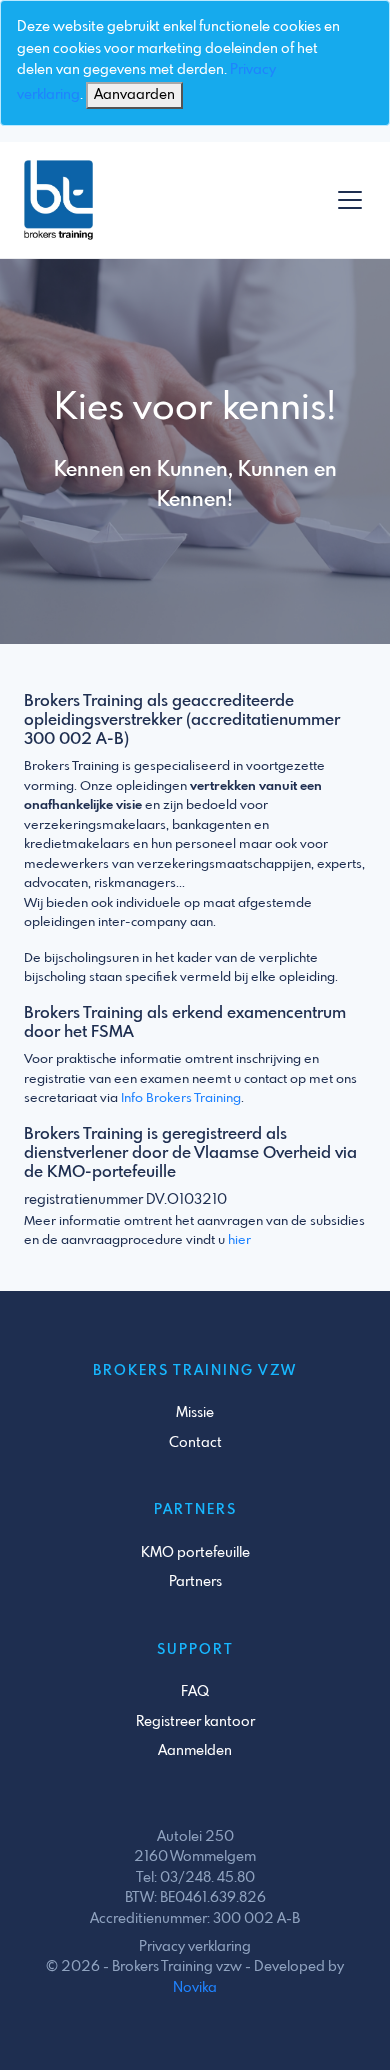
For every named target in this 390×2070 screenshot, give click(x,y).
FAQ (195, 1692)
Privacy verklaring (195, 1947)
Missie (195, 1413)
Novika (195, 1988)
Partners (195, 1582)
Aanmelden (195, 1751)
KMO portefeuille (195, 1553)
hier (239, 1240)
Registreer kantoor (195, 1722)
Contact (195, 1443)
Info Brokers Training (181, 1098)
